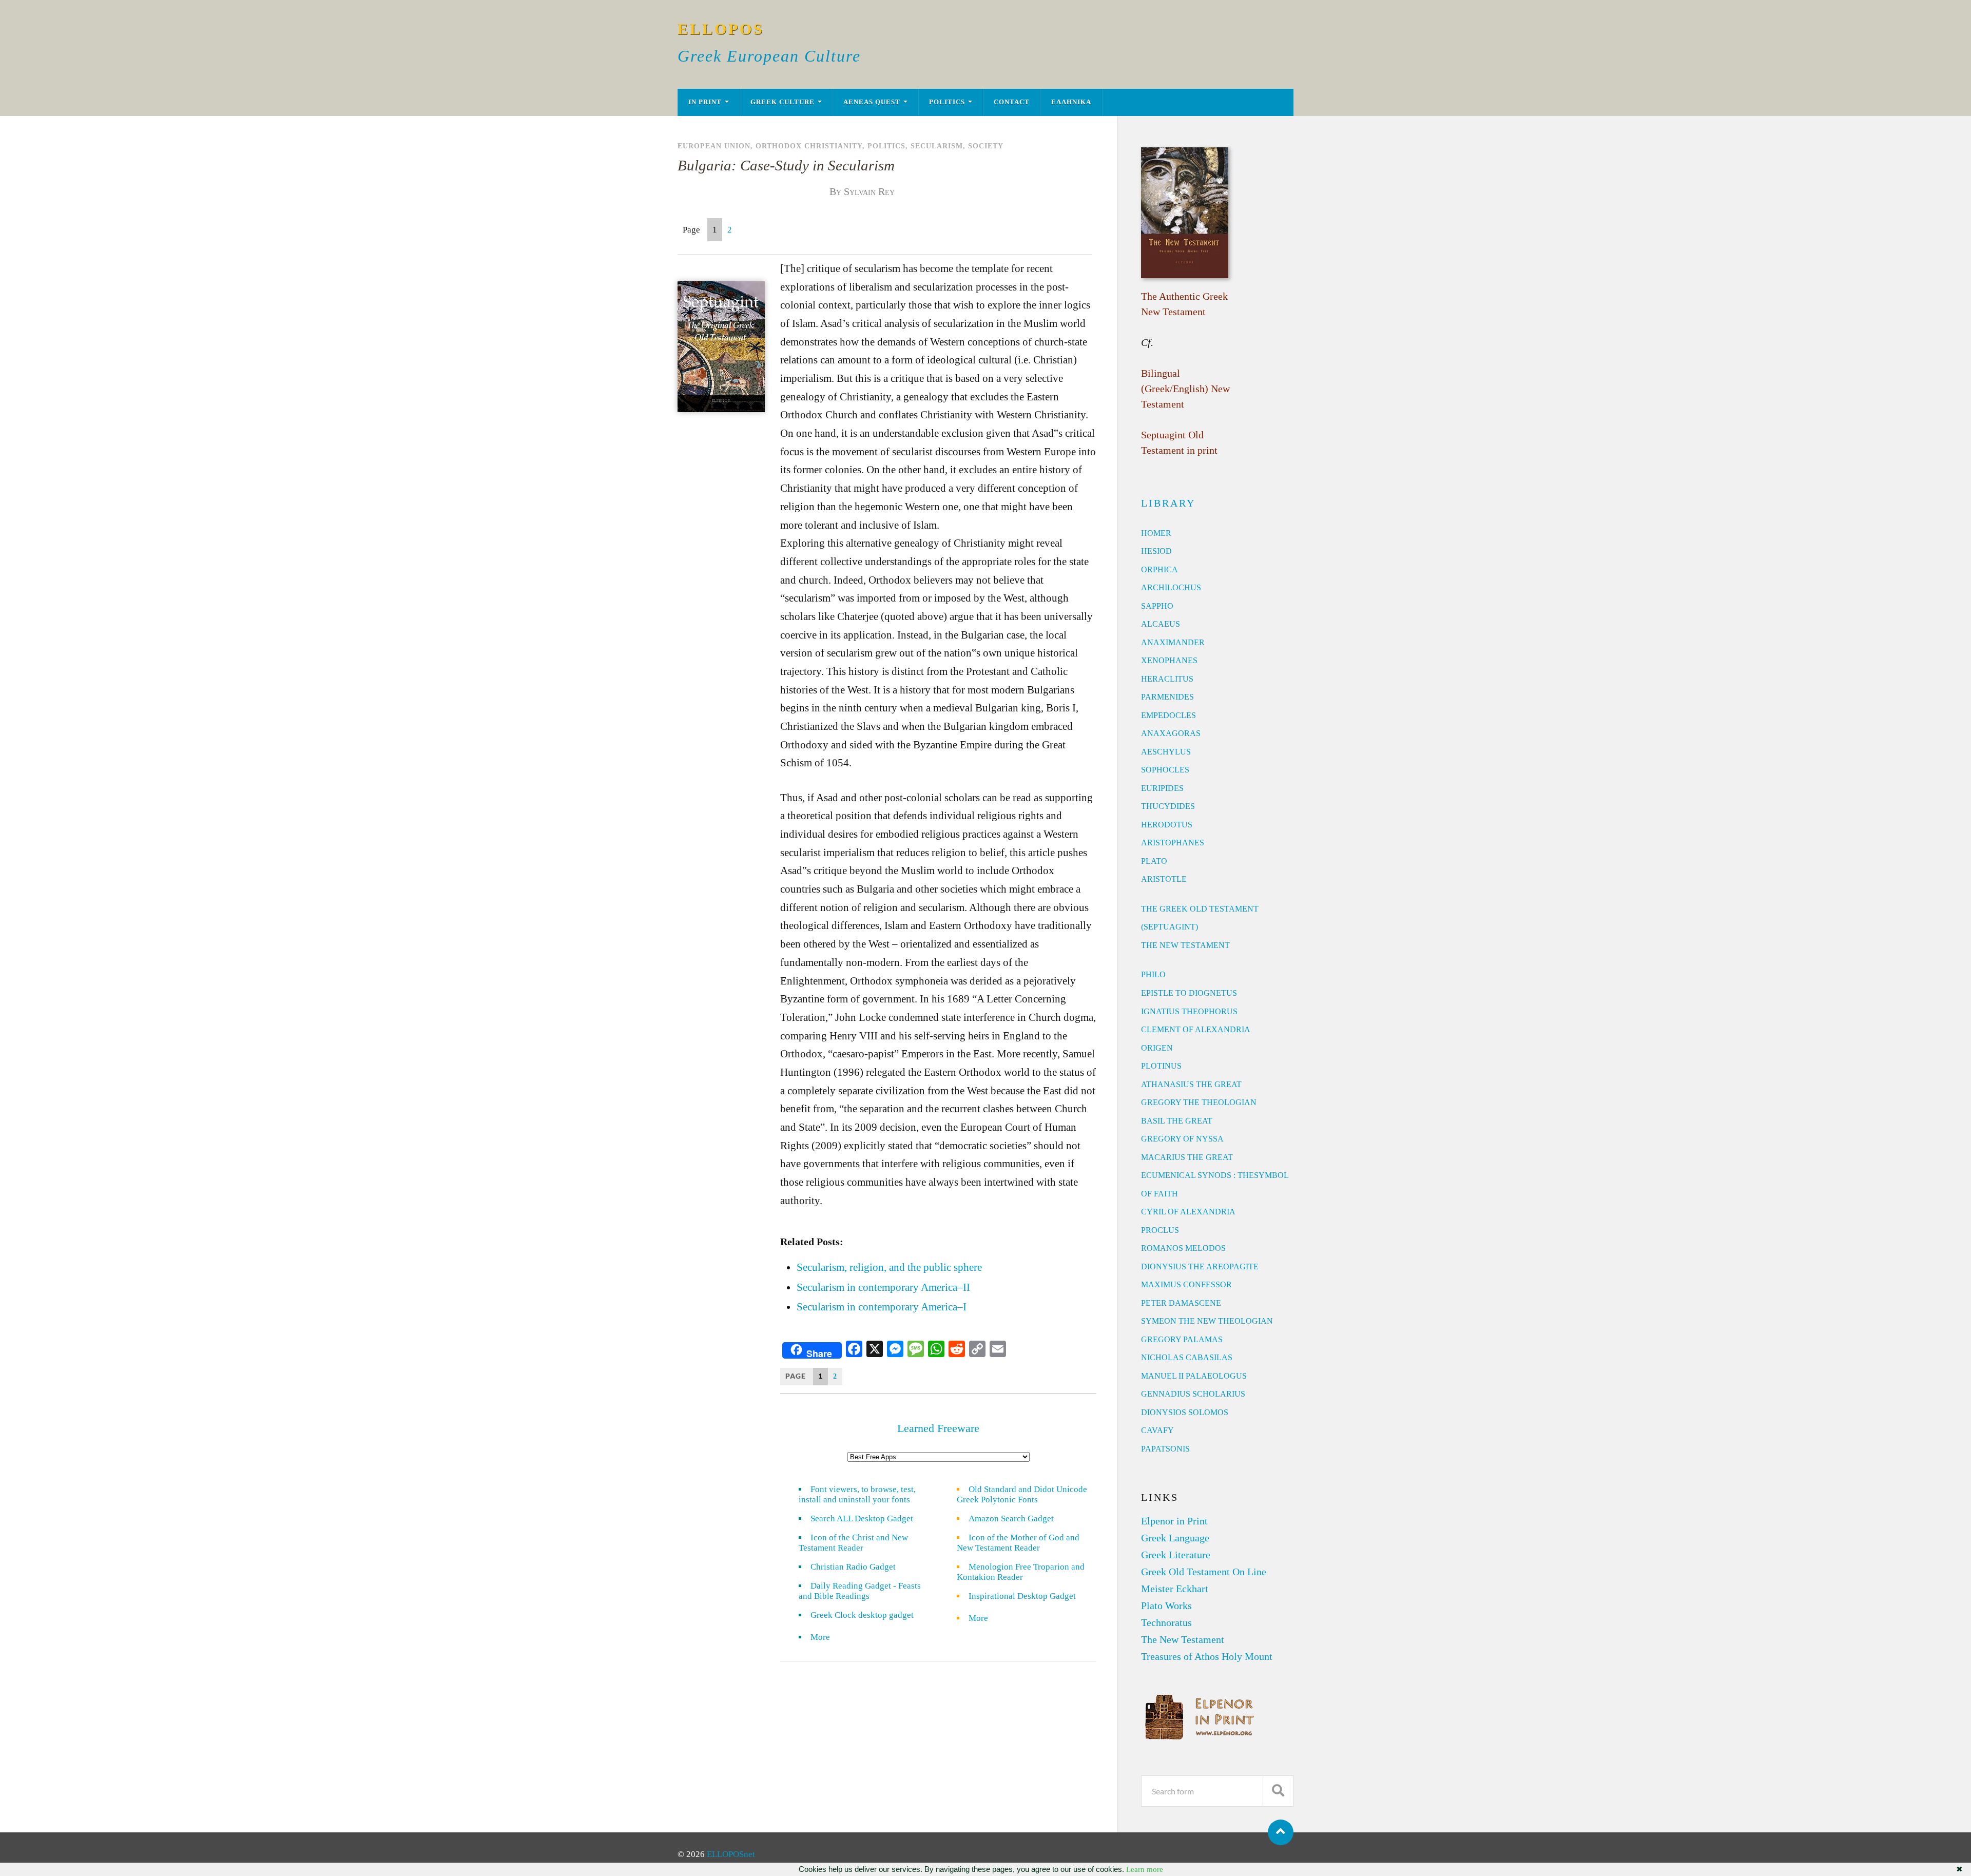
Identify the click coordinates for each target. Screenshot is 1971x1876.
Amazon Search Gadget (1011, 1519)
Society (986, 146)
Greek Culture (782, 102)
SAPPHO (1157, 606)
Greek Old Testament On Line (1204, 1572)
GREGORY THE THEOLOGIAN (1199, 1102)
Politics (947, 102)
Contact (1012, 102)
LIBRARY (1168, 503)
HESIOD (1156, 551)
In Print (705, 102)
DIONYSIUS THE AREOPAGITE (1200, 1266)
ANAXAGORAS (1171, 733)
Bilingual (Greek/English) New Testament (1185, 389)
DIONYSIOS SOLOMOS (1185, 1412)
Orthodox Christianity (809, 146)
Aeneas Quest (872, 102)
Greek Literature (1176, 1555)
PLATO (1154, 861)
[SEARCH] (1278, 1791)
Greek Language (1175, 1538)
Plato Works (1166, 1606)
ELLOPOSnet (731, 1854)
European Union (714, 146)
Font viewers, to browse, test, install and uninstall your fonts (857, 1494)
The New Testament (1183, 1639)
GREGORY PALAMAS (1182, 1339)
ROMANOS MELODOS (1183, 1248)
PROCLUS (1160, 1230)
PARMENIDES (1167, 697)
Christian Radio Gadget (853, 1567)
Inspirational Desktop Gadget (1022, 1596)
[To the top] (1281, 1832)
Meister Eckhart (1175, 1589)
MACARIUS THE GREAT (1187, 1157)
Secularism (937, 146)
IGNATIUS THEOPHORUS (1189, 1011)
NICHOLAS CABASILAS (1187, 1357)
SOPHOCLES (1165, 770)
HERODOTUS (1167, 825)
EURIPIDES (1162, 788)
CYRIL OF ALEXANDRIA (1188, 1212)
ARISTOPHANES (1173, 843)
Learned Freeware (938, 1428)
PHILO (1153, 974)
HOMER (1156, 533)
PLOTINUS (1161, 1066)
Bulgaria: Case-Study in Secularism (786, 165)
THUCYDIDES (1168, 806)
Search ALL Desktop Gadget (862, 1519)
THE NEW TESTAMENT (1185, 945)
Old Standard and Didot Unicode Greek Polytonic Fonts (1022, 1494)
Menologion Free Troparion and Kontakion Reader (1021, 1572)
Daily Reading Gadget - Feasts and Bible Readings (860, 1591)
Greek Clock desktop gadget (862, 1615)
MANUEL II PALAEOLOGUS (1194, 1376)
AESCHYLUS (1166, 752)
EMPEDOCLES (1168, 715)
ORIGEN (1157, 1048)
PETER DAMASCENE (1181, 1303)
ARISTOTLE (1164, 879)
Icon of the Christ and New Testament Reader (853, 1543)
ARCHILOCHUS (1171, 587)
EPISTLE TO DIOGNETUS (1189, 993)
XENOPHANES (1169, 660)
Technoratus (1166, 1622)
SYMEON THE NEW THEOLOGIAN (1207, 1321)
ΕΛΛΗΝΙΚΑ (1071, 102)
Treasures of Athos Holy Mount (1207, 1656)
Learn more (1145, 1869)
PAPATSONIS (1165, 1449)
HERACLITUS (1167, 679)
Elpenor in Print (1174, 1521)
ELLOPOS (721, 29)
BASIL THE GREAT (1177, 1121)
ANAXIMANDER (1173, 642)
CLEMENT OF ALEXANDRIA (1196, 1029)
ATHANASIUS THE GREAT (1191, 1084)
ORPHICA (1160, 569)
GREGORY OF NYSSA (1182, 1139)
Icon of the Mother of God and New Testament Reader (1018, 1543)
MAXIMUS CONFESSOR (1186, 1284)
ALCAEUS (1161, 624)
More (826, 1637)
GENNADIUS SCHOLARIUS (1193, 1394)
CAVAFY (1157, 1430)
